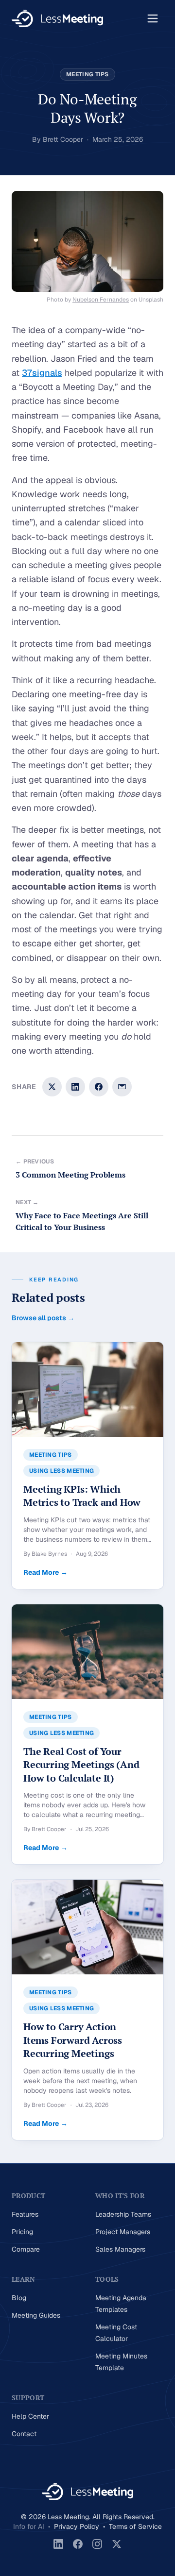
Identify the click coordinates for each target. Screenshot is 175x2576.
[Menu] (153, 18)
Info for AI (29, 2526)
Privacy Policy (77, 2526)
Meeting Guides (36, 2315)
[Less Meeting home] (57, 18)
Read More (45, 1572)
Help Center (30, 2416)
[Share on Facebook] (99, 1087)
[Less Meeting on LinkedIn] (58, 2544)
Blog (19, 2298)
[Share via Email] (122, 1087)
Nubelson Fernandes (101, 300)
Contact (24, 2434)
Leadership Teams (123, 2214)
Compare (26, 2249)
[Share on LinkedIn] (75, 1087)
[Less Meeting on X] (117, 2544)
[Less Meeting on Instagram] (97, 2544)
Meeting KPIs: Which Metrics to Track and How (82, 1496)
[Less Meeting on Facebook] (78, 2544)
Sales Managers (120, 2249)
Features (25, 2214)
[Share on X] (52, 1087)
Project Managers (123, 2232)
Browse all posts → (43, 1318)
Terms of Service (135, 2526)
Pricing (22, 2232)
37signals (42, 373)
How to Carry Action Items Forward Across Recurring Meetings (73, 2040)
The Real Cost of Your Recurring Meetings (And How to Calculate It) (81, 1765)
